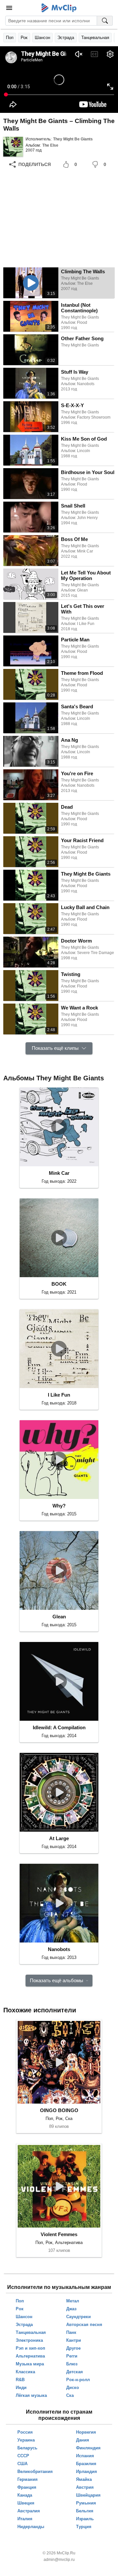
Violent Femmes (59, 2234)
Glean (59, 1617)
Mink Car (59, 1173)
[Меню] (9, 8)
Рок (24, 38)
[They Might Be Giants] (13, 147)
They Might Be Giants (73, 139)
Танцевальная (95, 38)
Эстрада (66, 38)
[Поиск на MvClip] (105, 21)
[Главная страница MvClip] (59, 8)
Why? (59, 1506)
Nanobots (59, 1949)
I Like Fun (59, 1395)
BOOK (59, 1284)
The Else (50, 145)
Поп (10, 38)
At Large (59, 1838)
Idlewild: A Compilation (59, 1727)
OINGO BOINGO (59, 2110)
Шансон (42, 38)
